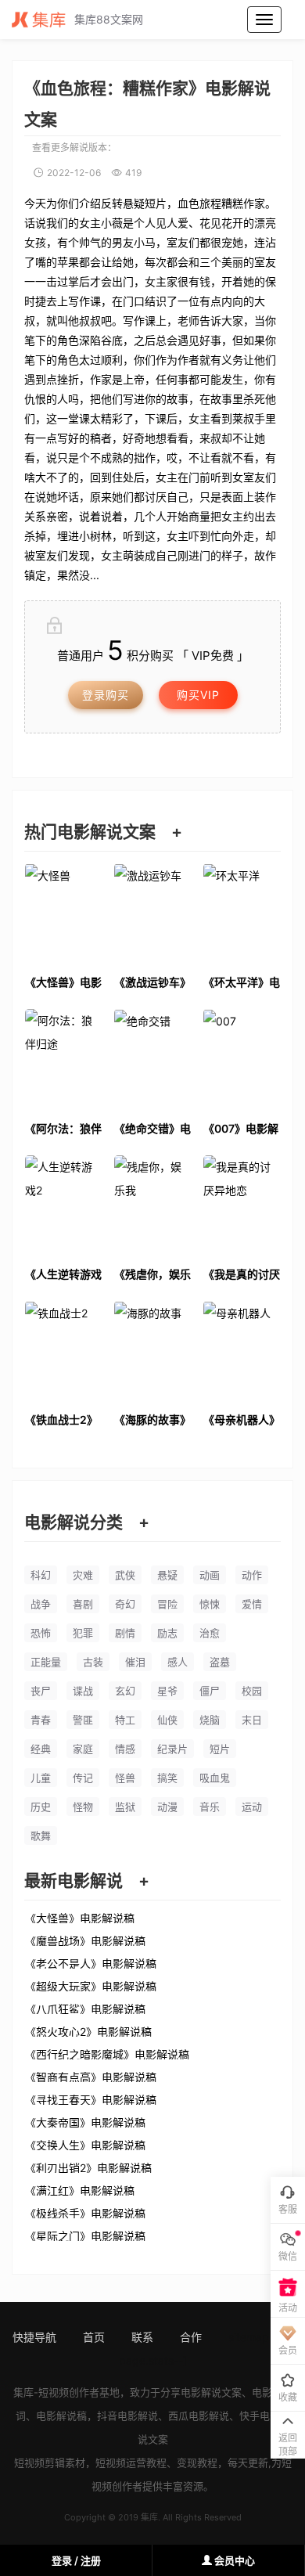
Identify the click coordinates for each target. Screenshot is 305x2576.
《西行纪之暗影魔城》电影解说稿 (107, 2054)
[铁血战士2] (63, 1353)
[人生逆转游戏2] (63, 1207)
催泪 (135, 1662)
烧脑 (210, 1720)
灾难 (83, 1575)
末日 (252, 1720)
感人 (178, 1662)
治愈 (210, 1633)
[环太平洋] (242, 915)
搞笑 (167, 1778)
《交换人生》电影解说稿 (85, 2145)
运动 (252, 1807)
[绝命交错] (152, 1061)
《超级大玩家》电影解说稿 (91, 1986)
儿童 (41, 1778)
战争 (41, 1604)
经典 (41, 1749)
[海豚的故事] (152, 1353)
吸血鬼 (215, 1778)
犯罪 (83, 1633)
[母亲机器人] (242, 1353)
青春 (41, 1720)
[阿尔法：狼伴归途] (63, 1061)
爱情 (252, 1604)
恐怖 (41, 1633)
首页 (94, 2337)
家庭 (83, 1749)
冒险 (167, 1604)
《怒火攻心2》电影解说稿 (88, 2031)
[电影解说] (43, 20)
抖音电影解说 (127, 2416)
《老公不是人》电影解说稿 (91, 1963)
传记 (83, 1778)
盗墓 (220, 1662)
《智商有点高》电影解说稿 (91, 2077)
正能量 (46, 1662)
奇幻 (125, 1604)
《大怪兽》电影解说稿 (80, 1918)
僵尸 (210, 1691)
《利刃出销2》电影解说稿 (88, 2167)
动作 (252, 1575)
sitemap (249, 2337)
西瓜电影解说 (199, 2416)
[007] (242, 1061)
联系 (142, 2337)
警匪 (83, 1720)
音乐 (210, 1807)
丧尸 (41, 1691)
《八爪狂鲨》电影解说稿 (85, 2009)
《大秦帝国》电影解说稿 (85, 2122)
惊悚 (210, 1604)
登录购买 (106, 695)
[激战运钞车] (152, 915)
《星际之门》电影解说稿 (85, 2236)
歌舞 (41, 1836)
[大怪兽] (63, 915)
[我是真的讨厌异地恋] (242, 1207)
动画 (210, 1575)
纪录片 (172, 1749)
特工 (125, 1720)
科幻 (41, 1575)
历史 (41, 1807)
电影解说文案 (211, 2392)
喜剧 (83, 1604)
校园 (252, 1691)
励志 (167, 1633)
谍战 (83, 1691)
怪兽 (125, 1778)
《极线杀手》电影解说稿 (85, 2213)
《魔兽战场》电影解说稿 (85, 1940)
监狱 (125, 1807)
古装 (93, 1662)
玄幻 (125, 1691)
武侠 (125, 1575)
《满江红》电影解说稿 (80, 2190)
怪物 (83, 1807)
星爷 (167, 1691)
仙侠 (167, 1720)
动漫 (167, 1807)
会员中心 (233, 2560)
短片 (220, 1749)
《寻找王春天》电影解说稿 (91, 2099)
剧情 (125, 1633)
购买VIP (198, 695)
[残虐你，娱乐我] (152, 1207)
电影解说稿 (61, 2416)
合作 (191, 2337)
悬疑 (167, 1575)
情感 (125, 1749)
